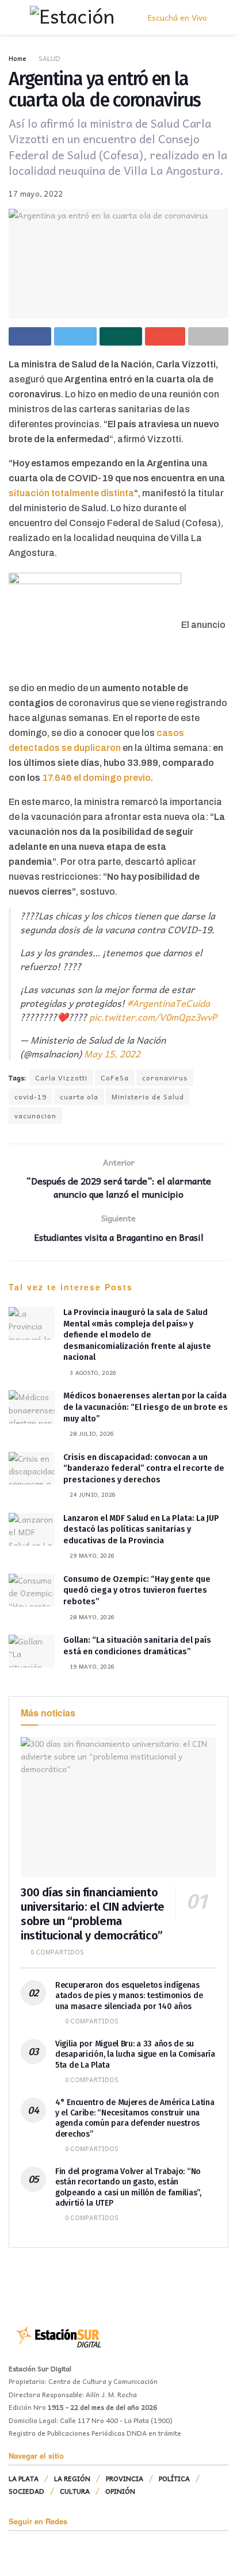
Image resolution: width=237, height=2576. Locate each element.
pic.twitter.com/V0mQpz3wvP (153, 1017)
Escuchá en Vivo (176, 17)
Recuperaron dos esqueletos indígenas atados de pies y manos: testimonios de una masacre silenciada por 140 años (129, 1996)
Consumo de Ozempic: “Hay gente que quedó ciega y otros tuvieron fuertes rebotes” (137, 1590)
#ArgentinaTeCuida (169, 1003)
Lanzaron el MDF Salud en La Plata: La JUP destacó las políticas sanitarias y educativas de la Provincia (141, 1529)
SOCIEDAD (26, 2491)
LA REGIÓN (72, 2478)
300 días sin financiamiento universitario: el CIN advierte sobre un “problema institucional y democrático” (93, 1914)
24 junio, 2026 (92, 1494)
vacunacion (35, 1115)
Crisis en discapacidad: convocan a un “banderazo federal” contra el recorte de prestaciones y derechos (144, 1469)
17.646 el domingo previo (96, 778)
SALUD (49, 58)
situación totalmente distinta (71, 493)
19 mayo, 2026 (91, 1666)
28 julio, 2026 (91, 1433)
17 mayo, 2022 (36, 193)
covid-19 (30, 1097)
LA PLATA (24, 2478)
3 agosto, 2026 (92, 1373)
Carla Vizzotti (61, 1078)
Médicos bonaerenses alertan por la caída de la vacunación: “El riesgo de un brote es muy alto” (146, 1407)
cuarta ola (79, 1097)
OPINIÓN (120, 2491)
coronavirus (165, 1078)
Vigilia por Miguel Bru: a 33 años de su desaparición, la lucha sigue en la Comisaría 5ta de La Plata (135, 2054)
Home (18, 58)
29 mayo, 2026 (91, 1555)
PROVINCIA (125, 2478)
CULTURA (75, 2491)
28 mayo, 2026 (91, 1617)
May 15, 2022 (112, 1053)
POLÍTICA (174, 2478)
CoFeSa (115, 1078)
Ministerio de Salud (148, 1097)
